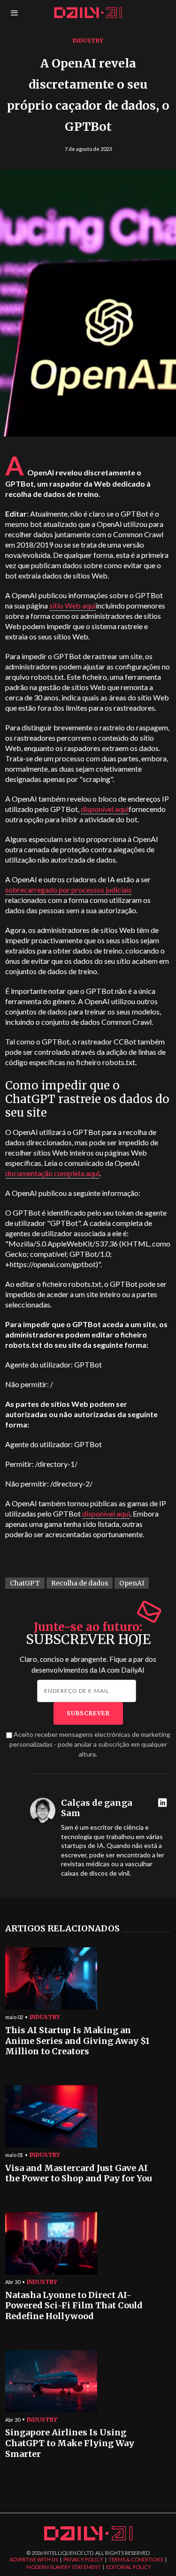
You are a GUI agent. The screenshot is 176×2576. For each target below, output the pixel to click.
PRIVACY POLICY (83, 2559)
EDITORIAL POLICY (129, 2567)
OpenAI (132, 1583)
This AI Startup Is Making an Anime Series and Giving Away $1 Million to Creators (77, 2041)
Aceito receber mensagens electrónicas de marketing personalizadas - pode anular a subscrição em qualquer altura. (90, 1744)
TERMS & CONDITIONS (136, 2559)
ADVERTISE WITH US (34, 2559)
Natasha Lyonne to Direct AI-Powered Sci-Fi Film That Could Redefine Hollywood (74, 2306)
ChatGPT (25, 1583)
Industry (88, 41)
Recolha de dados (80, 1583)
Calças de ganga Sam (97, 1808)
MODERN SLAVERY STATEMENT (64, 2567)
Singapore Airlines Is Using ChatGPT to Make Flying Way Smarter (70, 2443)
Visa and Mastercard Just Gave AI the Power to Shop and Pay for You (78, 2174)
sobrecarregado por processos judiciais (69, 890)
